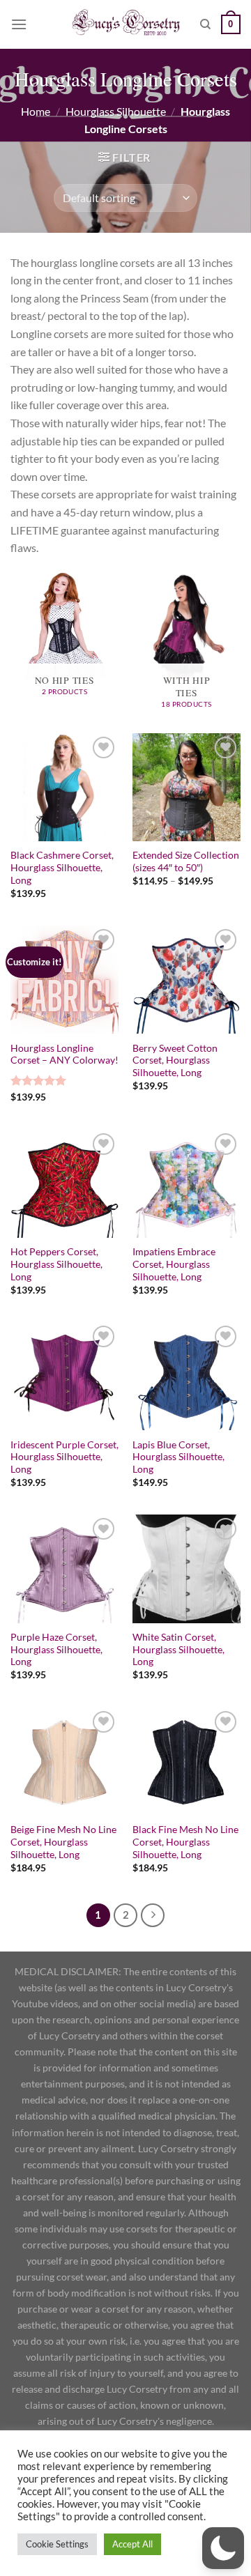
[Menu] (19, 24)
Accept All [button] (132, 2544)
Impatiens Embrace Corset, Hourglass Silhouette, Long (174, 1264)
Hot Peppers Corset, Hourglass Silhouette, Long (56, 1264)
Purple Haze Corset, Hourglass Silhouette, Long (56, 1649)
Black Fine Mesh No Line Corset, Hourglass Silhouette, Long (185, 1842)
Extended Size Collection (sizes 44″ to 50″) (186, 861)
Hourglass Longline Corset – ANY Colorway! (64, 1055)
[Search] (205, 24)
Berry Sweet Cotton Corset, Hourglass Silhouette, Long (175, 1060)
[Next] (153, 1915)
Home (36, 111)
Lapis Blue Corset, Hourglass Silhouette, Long (178, 1457)
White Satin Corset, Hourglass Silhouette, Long (178, 1649)
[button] (223, 2548)
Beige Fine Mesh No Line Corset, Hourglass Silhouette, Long (63, 1842)
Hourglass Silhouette (116, 111)
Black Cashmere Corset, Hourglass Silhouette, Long (62, 867)
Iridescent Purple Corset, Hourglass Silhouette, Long (64, 1457)
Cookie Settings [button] (57, 2544)
